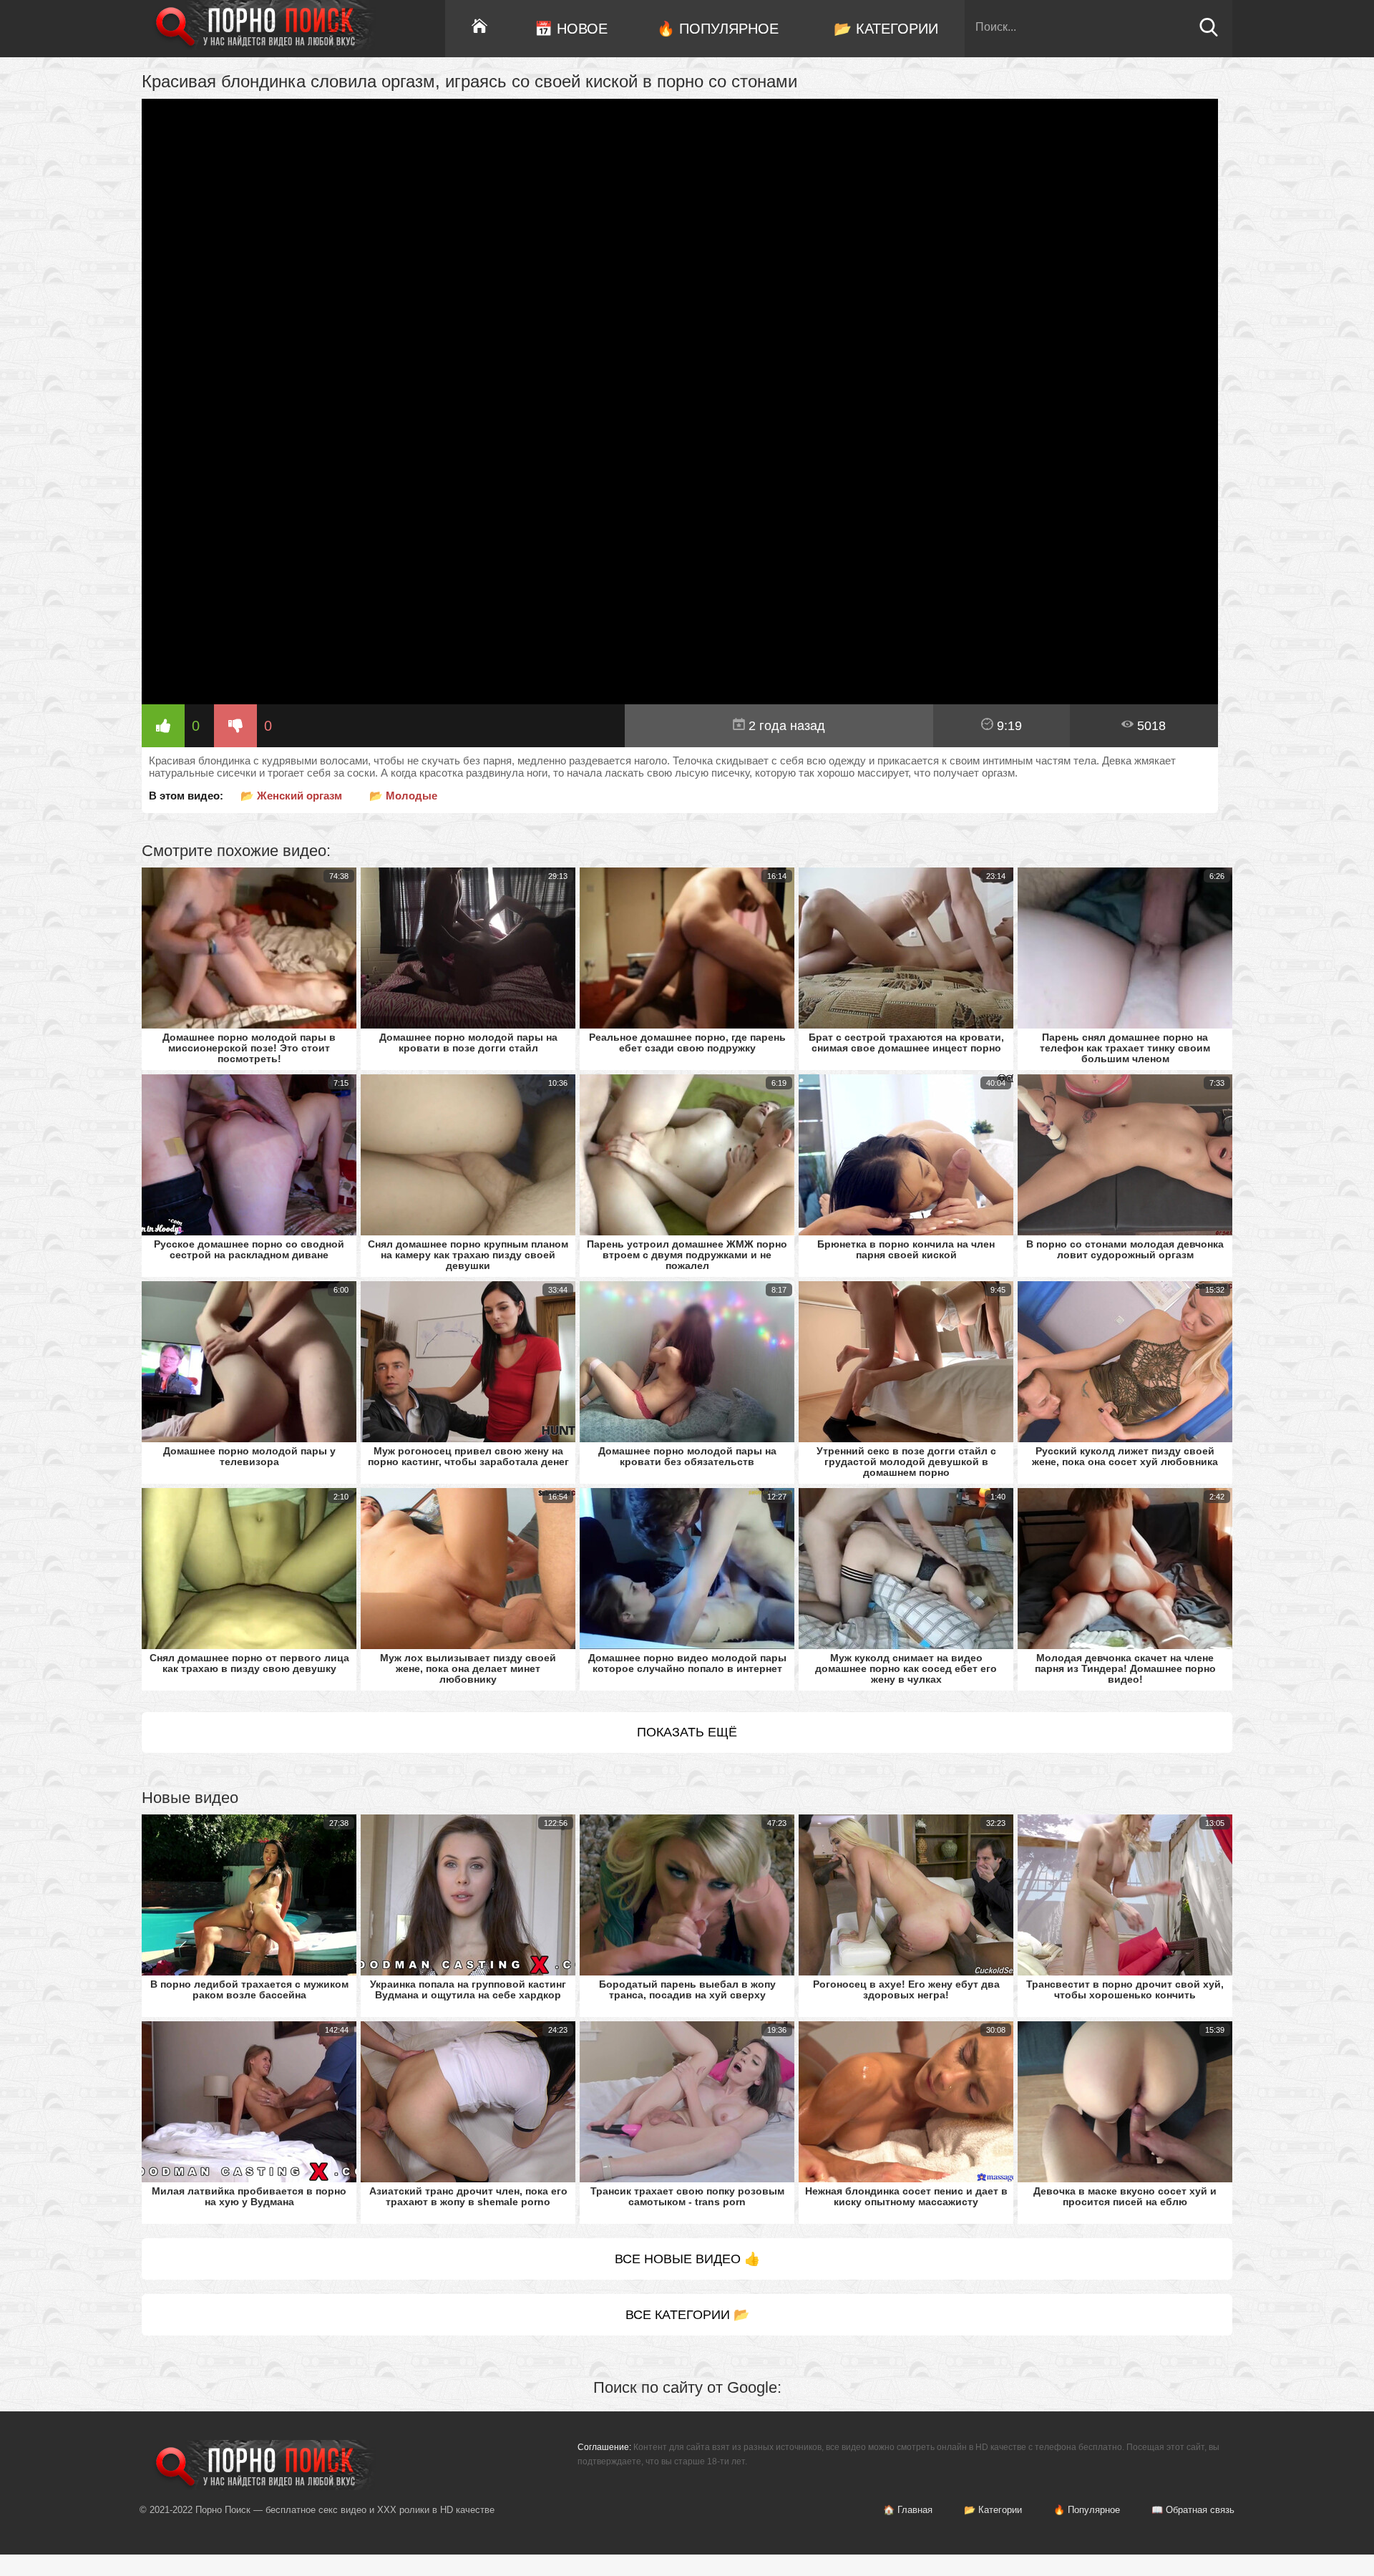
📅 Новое (571, 29)
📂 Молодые (403, 796)
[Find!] (1209, 33)
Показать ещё (687, 1732)
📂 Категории (886, 29)
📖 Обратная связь (1193, 2510)
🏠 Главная (908, 2510)
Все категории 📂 (687, 2315)
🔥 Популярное (718, 29)
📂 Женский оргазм (291, 796)
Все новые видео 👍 (687, 2259)
